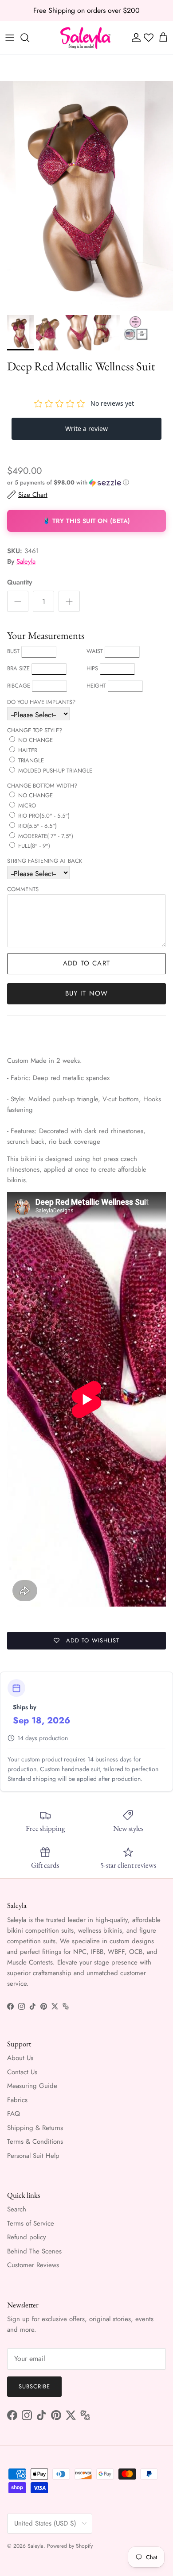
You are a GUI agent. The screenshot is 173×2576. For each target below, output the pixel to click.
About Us (20, 2058)
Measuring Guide (32, 2086)
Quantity (20, 582)
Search (17, 2209)
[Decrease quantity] (18, 601)
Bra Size (18, 668)
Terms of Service (31, 2223)
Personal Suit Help (33, 2156)
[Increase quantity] (69, 601)
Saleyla (26, 561)
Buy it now (87, 993)
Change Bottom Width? (42, 786)
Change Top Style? (35, 730)
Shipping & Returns (35, 2128)
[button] (86, 483)
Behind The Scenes (34, 2251)
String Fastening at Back (45, 861)
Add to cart (86, 963)
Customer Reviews (33, 2265)
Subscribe (34, 2386)
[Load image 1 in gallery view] (86, 196)
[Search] (29, 38)
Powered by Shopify (70, 2546)
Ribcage (19, 686)
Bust (13, 651)
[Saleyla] (86, 38)
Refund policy (27, 2237)
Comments (23, 889)
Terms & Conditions (35, 2142)
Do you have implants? (41, 702)
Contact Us (22, 2072)
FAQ (14, 2114)
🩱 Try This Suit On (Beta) (86, 521)
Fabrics (17, 2100)
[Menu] (10, 38)
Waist (95, 651)
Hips (92, 668)
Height (96, 686)
